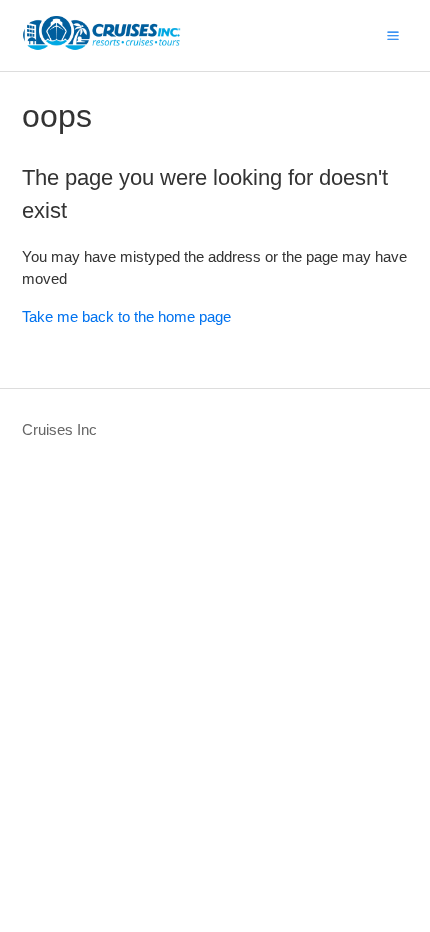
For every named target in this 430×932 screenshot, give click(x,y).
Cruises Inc (59, 429)
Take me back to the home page (126, 316)
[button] (393, 35)
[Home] (101, 45)
